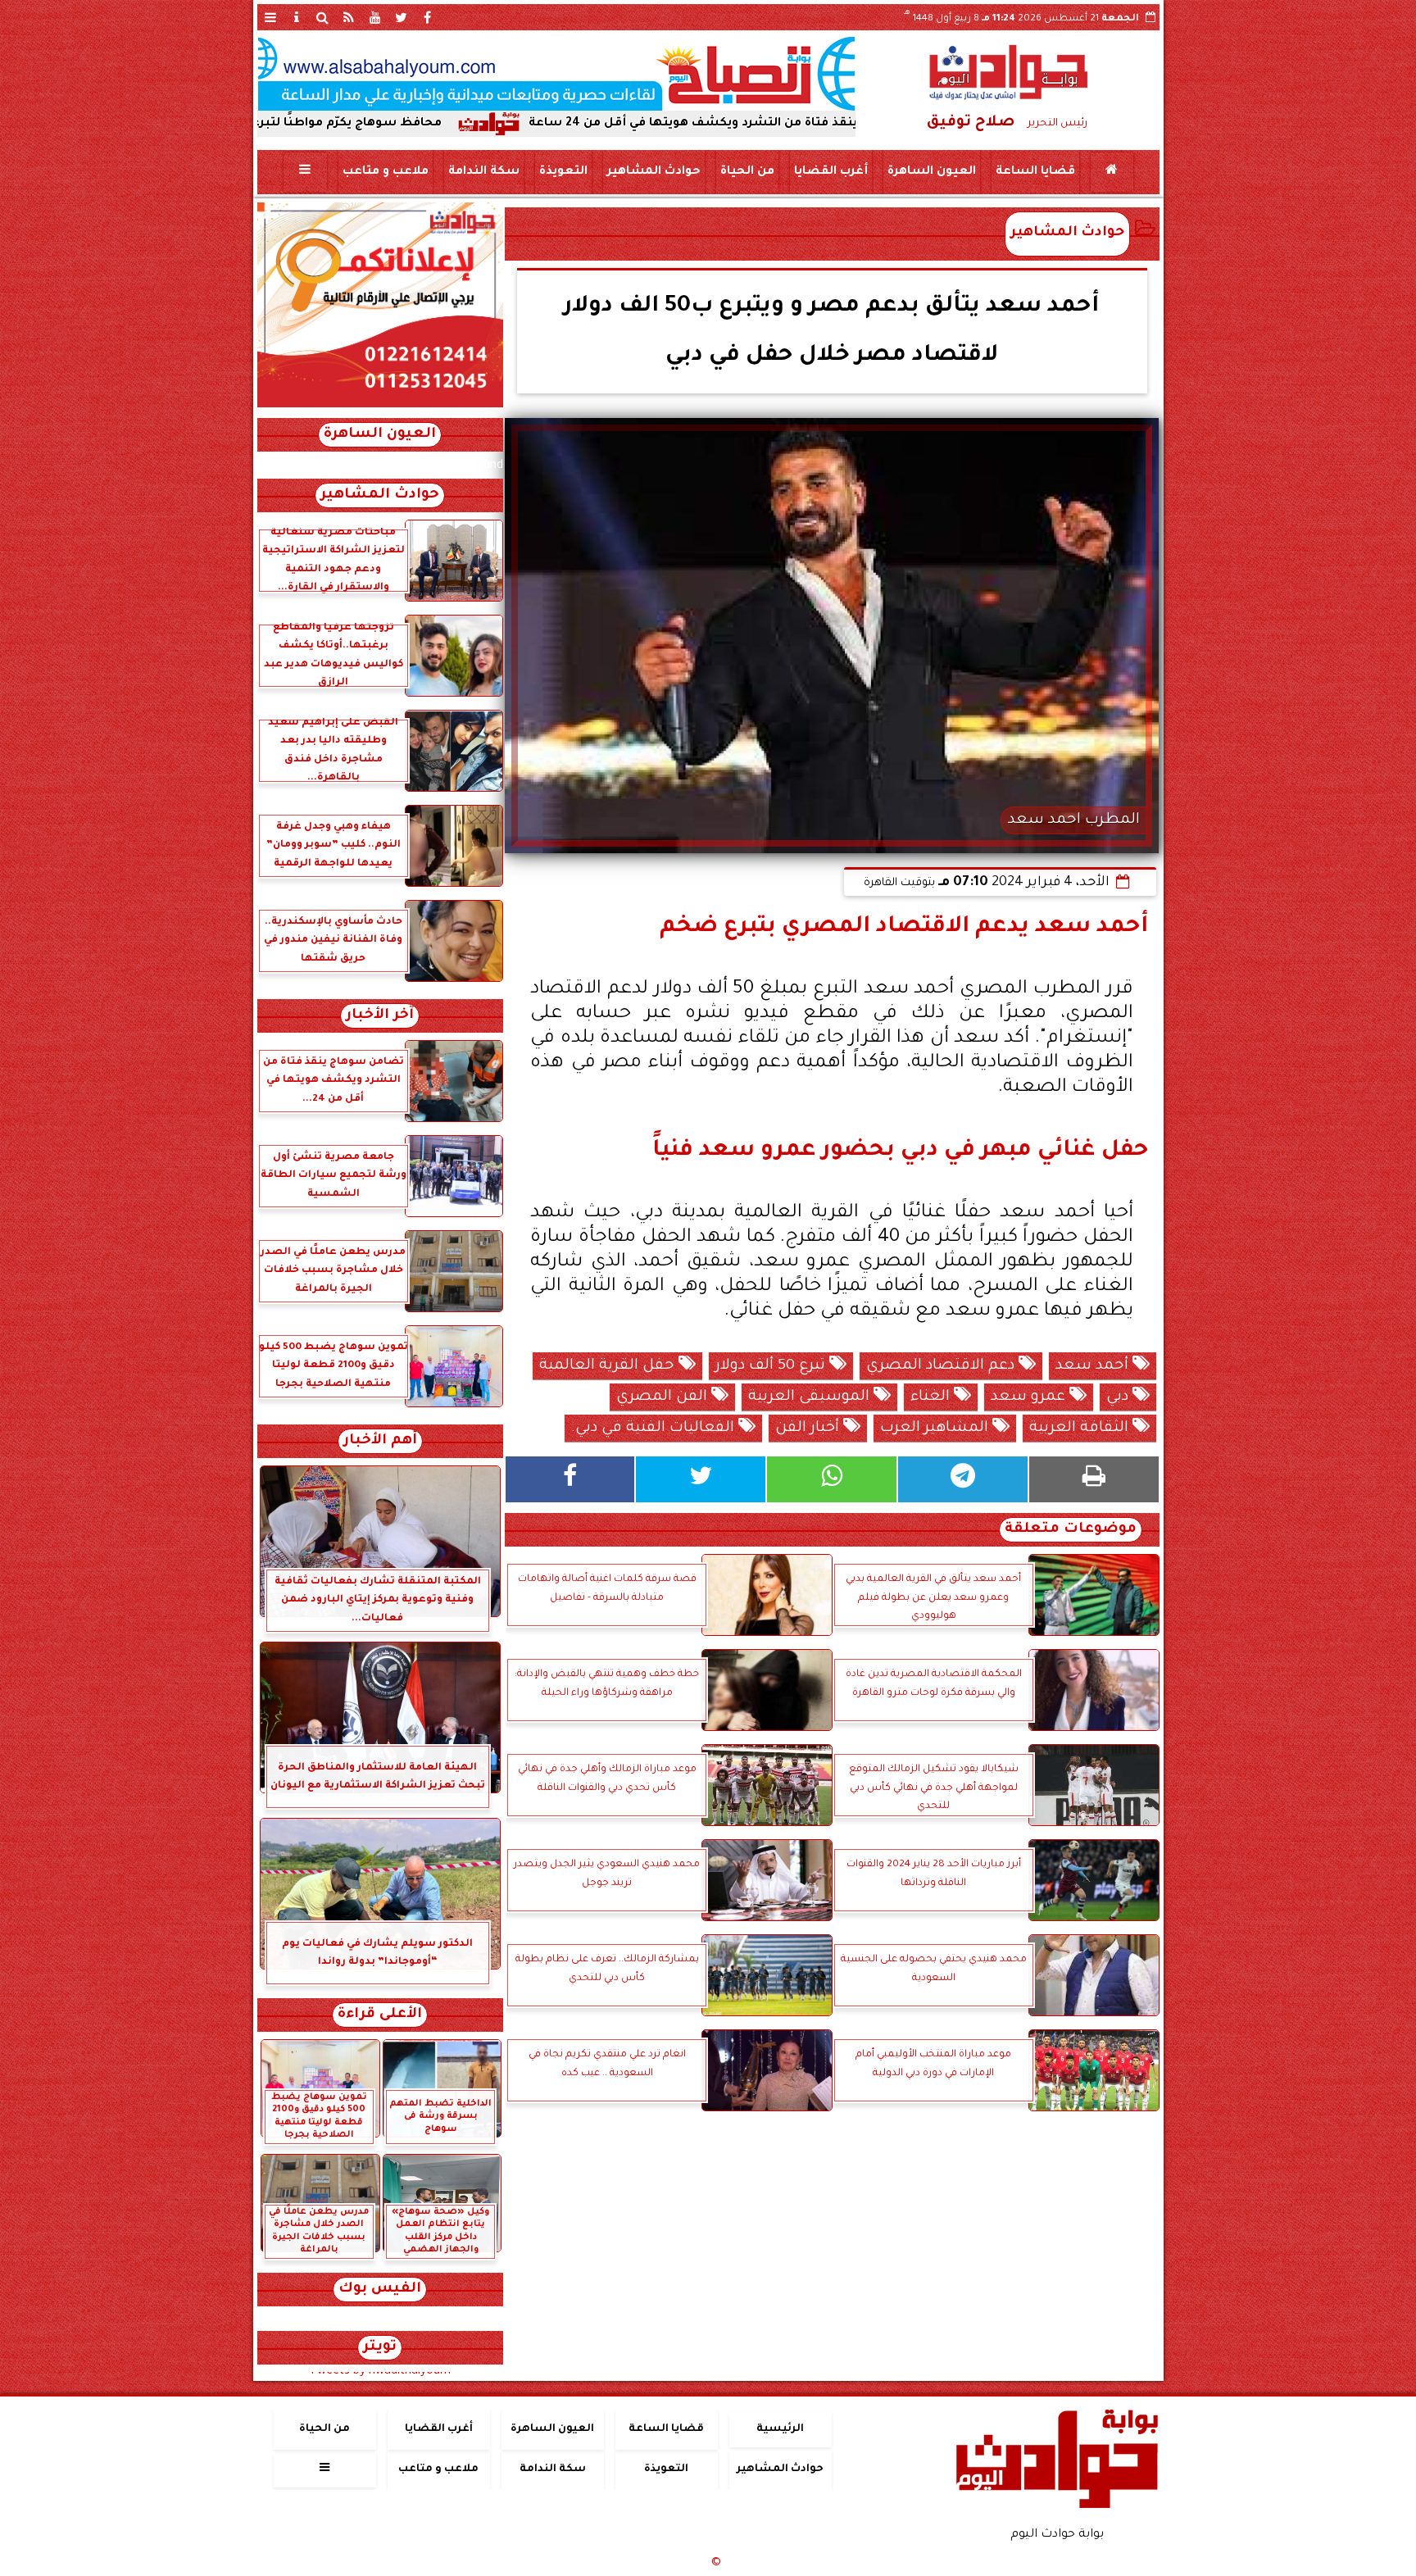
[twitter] (402, 17)
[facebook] (428, 17)
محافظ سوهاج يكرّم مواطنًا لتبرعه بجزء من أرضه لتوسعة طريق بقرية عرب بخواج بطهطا (324, 124)
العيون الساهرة (931, 172)
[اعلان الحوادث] (380, 406)
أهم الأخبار (380, 1441)
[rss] (349, 17)
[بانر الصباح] (556, 74)
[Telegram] (963, 1479)
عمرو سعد (1030, 1397)
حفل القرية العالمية (609, 1366)
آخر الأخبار (380, 1016)
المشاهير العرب (936, 1429)
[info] (297, 17)
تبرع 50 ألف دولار (772, 1366)
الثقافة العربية (1081, 1429)
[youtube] (375, 17)
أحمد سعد (1094, 1366)
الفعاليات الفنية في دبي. (655, 1429)
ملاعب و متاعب (385, 172)
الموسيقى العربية (811, 1397)
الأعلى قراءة (380, 2015)
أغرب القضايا (830, 172)
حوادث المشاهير (653, 172)
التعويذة (563, 172)
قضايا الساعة (1035, 172)
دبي (1119, 1397)
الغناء (932, 1397)
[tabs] (270, 17)
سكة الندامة (483, 172)
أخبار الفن (809, 1429)
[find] (323, 17)
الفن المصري (664, 1397)
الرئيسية (780, 2429)
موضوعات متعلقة (1071, 1530)
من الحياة (747, 172)
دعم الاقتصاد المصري (942, 1366)
